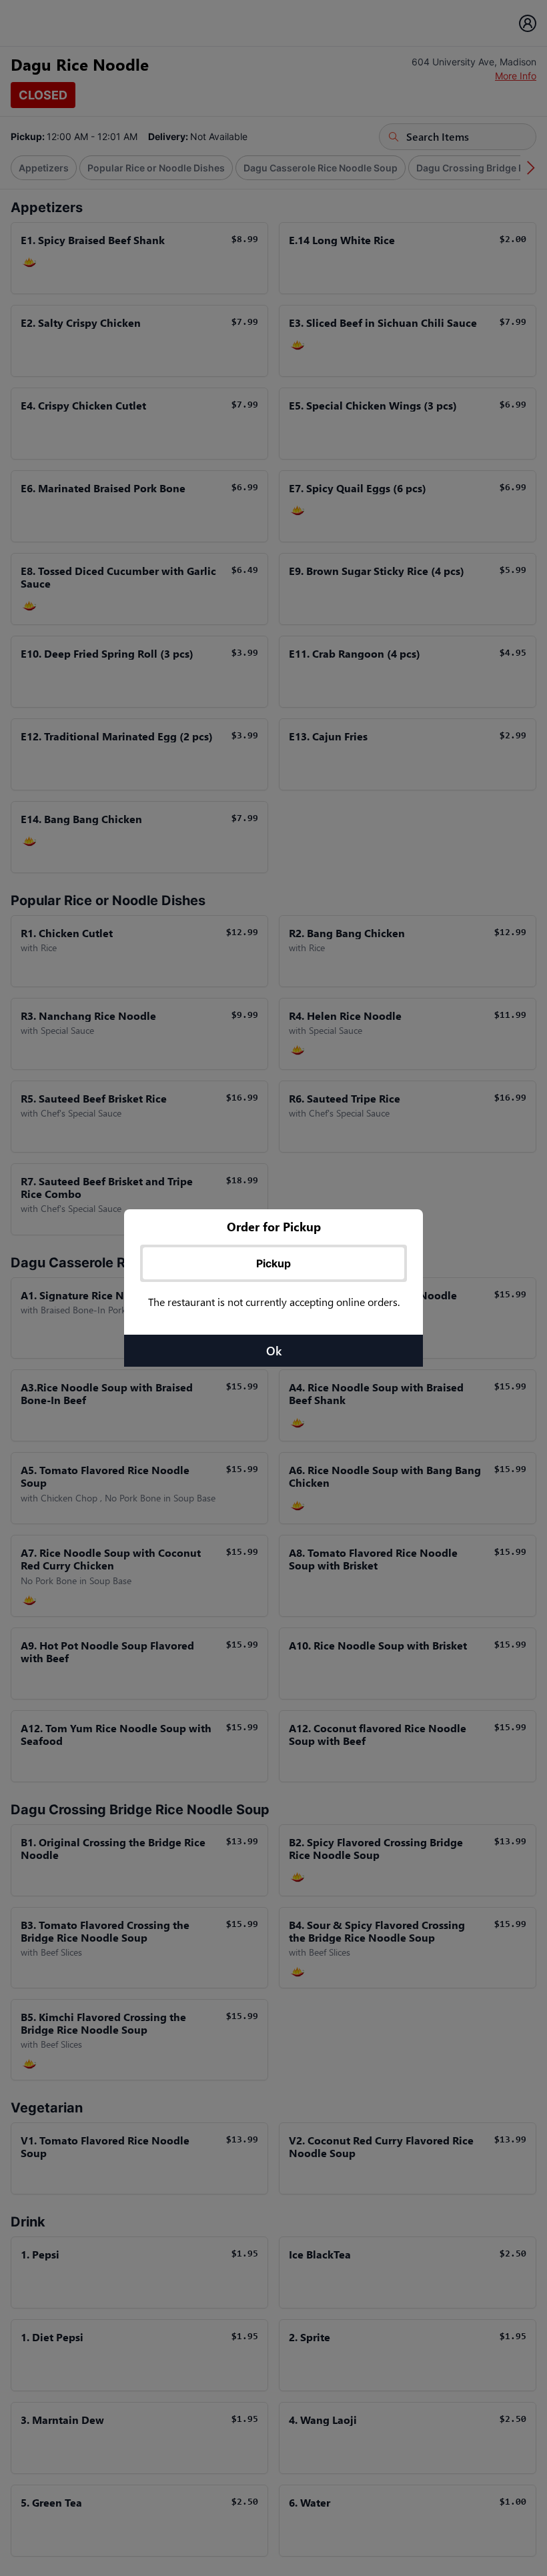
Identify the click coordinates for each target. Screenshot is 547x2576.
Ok (274, 1351)
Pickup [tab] (273, 1263)
